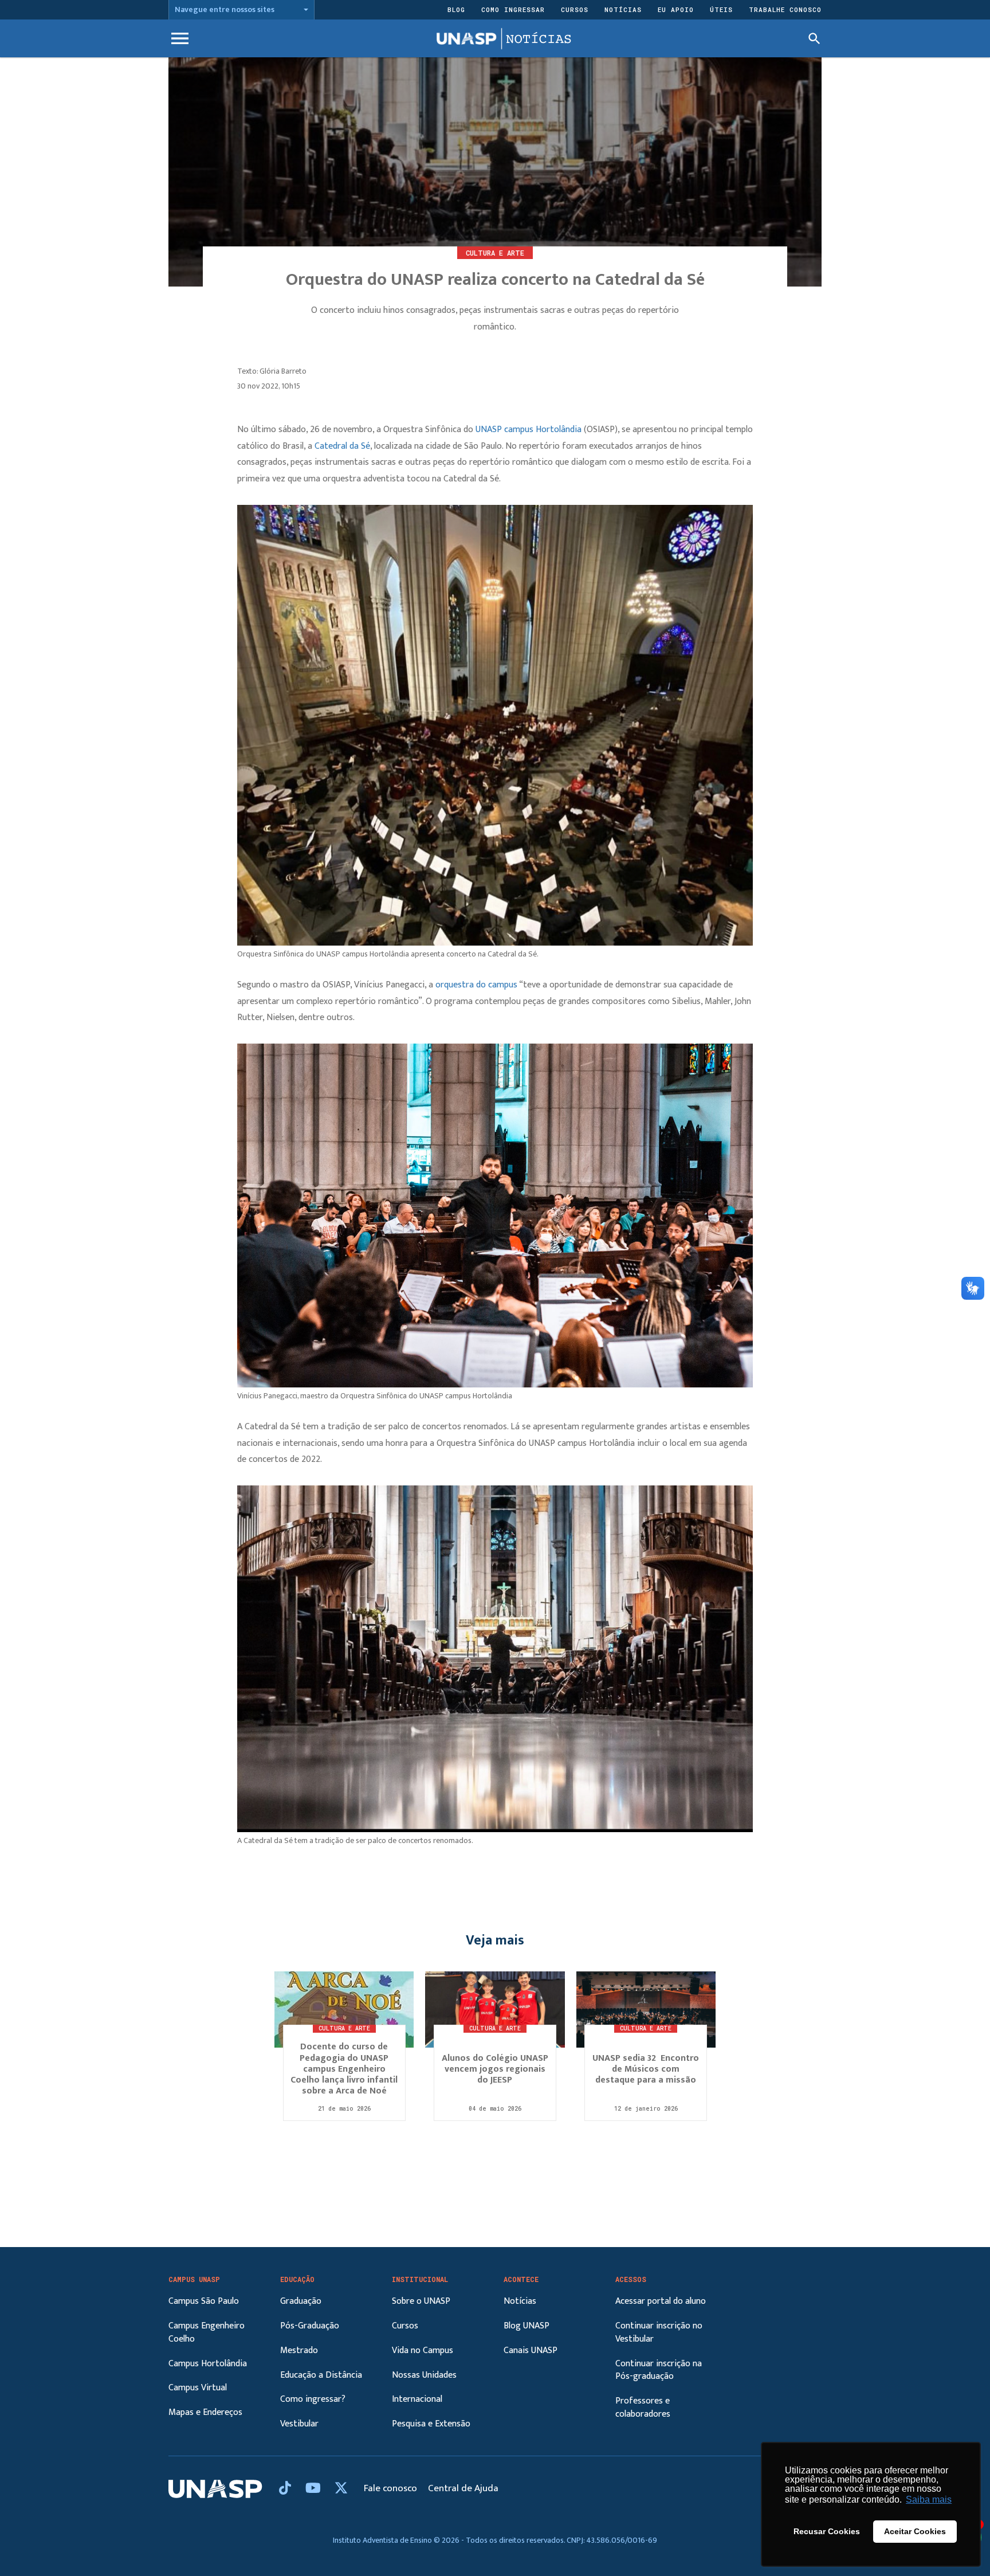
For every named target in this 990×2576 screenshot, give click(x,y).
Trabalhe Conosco (785, 9)
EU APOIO (676, 9)
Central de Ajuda (463, 2488)
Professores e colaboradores (643, 2408)
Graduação (301, 2301)
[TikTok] (286, 2489)
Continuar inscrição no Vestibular (659, 2332)
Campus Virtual (198, 2388)
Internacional (417, 2399)
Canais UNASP (531, 2350)
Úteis (721, 9)
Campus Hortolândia (208, 2364)
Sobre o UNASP (421, 2301)
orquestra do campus (476, 985)
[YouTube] (315, 2489)
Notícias (623, 9)
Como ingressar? (313, 2399)
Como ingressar (513, 9)
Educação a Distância (321, 2375)
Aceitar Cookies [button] (915, 2531)
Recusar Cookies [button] (827, 2531)
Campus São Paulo (204, 2301)
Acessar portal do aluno (661, 2301)
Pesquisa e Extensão (431, 2424)
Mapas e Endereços (205, 2412)
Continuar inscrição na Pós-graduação (659, 2370)
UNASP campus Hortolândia (529, 430)
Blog (456, 9)
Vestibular (299, 2424)
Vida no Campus (423, 2350)
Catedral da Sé (341, 446)
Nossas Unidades (424, 2375)
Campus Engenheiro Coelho (207, 2332)
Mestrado (299, 2350)
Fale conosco (392, 2488)
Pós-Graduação (310, 2326)
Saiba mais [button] (929, 2499)
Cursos (575, 9)
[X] (341, 2489)
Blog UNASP (527, 2326)
